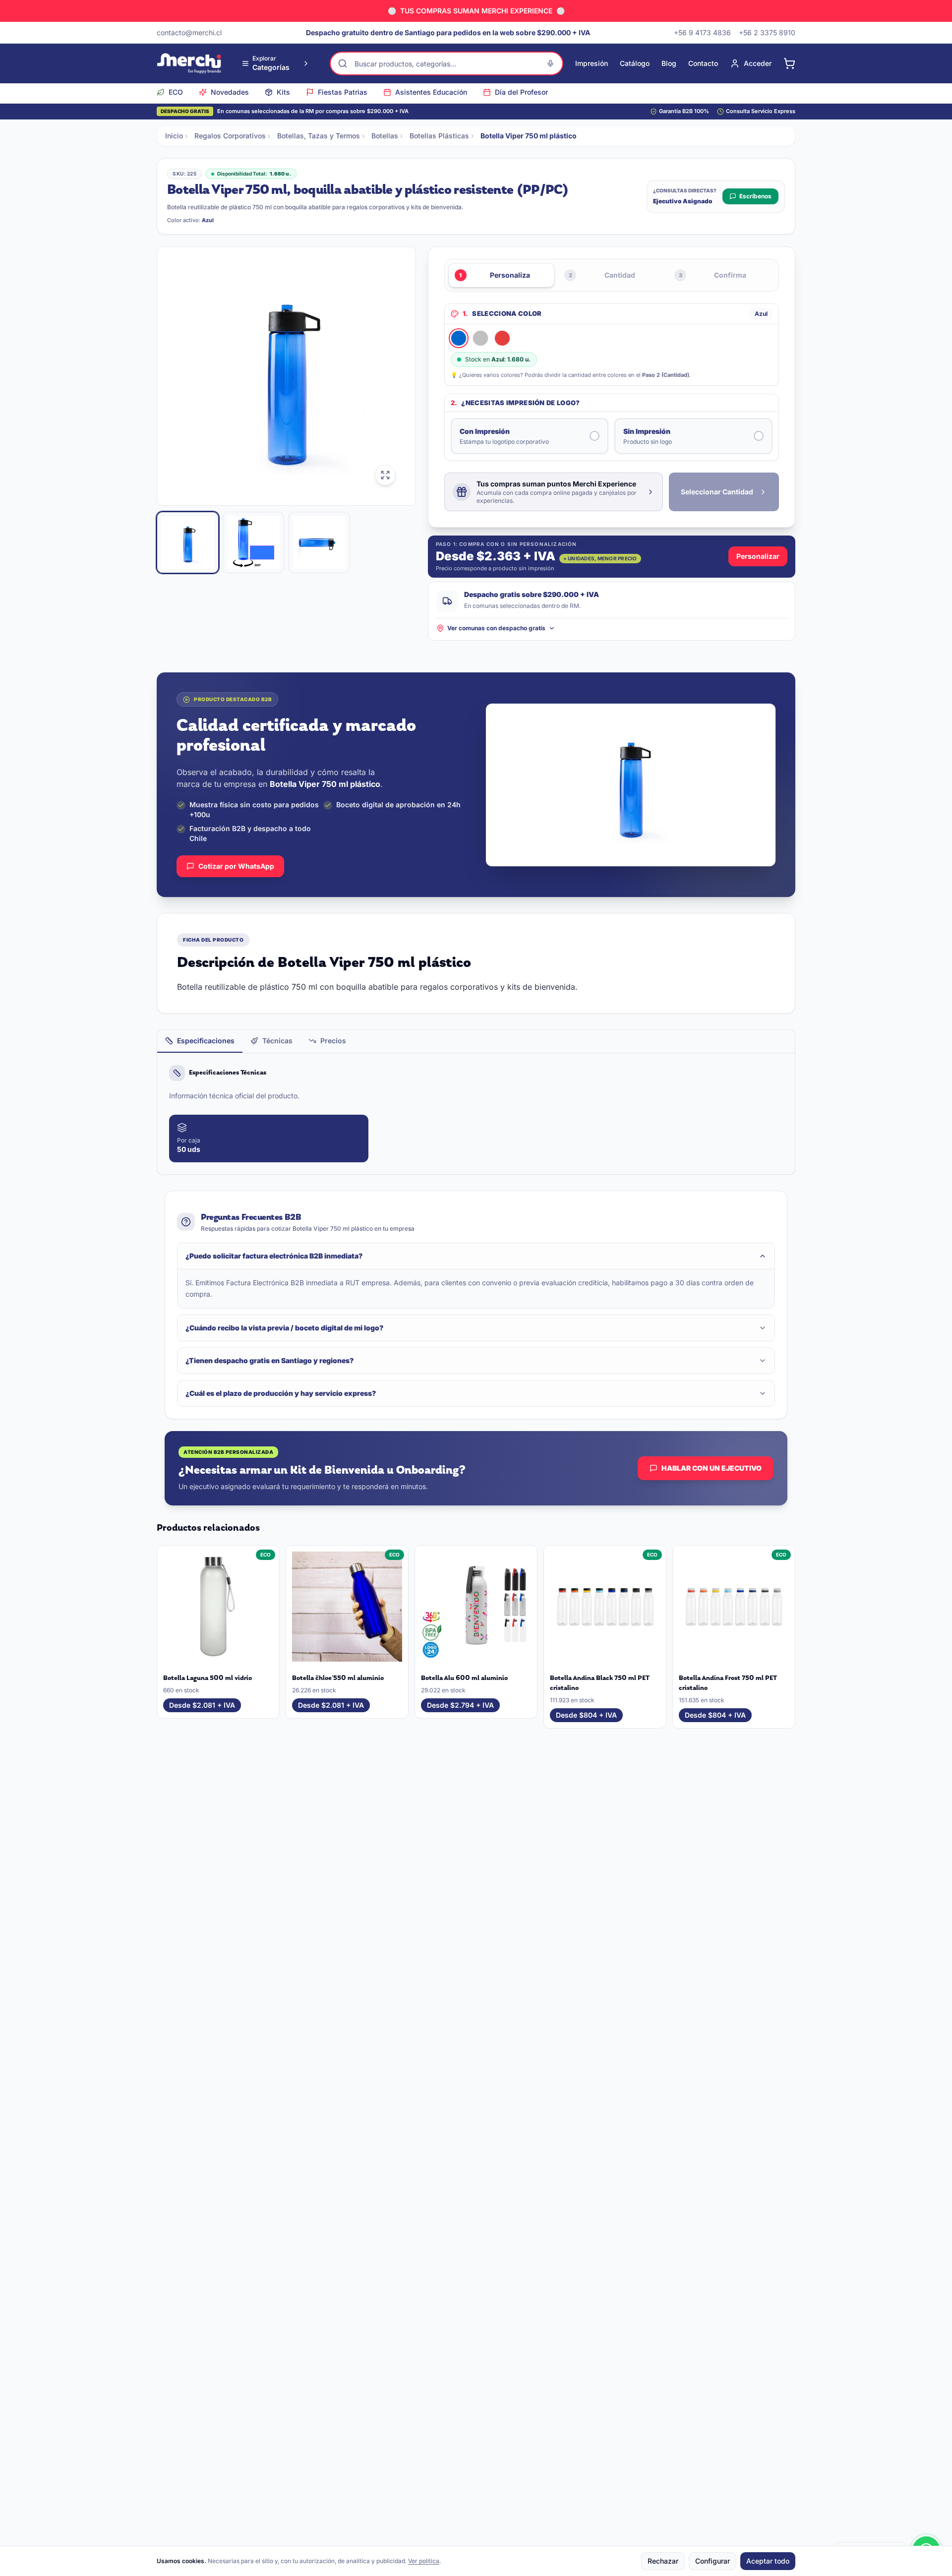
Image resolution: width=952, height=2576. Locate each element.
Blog (669, 63)
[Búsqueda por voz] (550, 63)
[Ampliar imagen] (385, 475)
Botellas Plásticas (439, 136)
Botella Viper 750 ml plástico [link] (529, 136)
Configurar (713, 2561)
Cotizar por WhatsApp (236, 866)
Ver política (424, 2561)
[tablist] (476, 1042)
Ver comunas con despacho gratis (496, 628)
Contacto (703, 63)
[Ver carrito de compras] (789, 63)
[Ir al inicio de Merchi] (189, 63)
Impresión (592, 63)
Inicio (174, 136)
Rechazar (663, 2561)
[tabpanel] (476, 1114)
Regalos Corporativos (230, 136)
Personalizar (758, 556)
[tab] (200, 1041)
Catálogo (635, 63)
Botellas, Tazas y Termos (319, 136)
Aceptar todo (768, 2561)
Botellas (385, 136)
